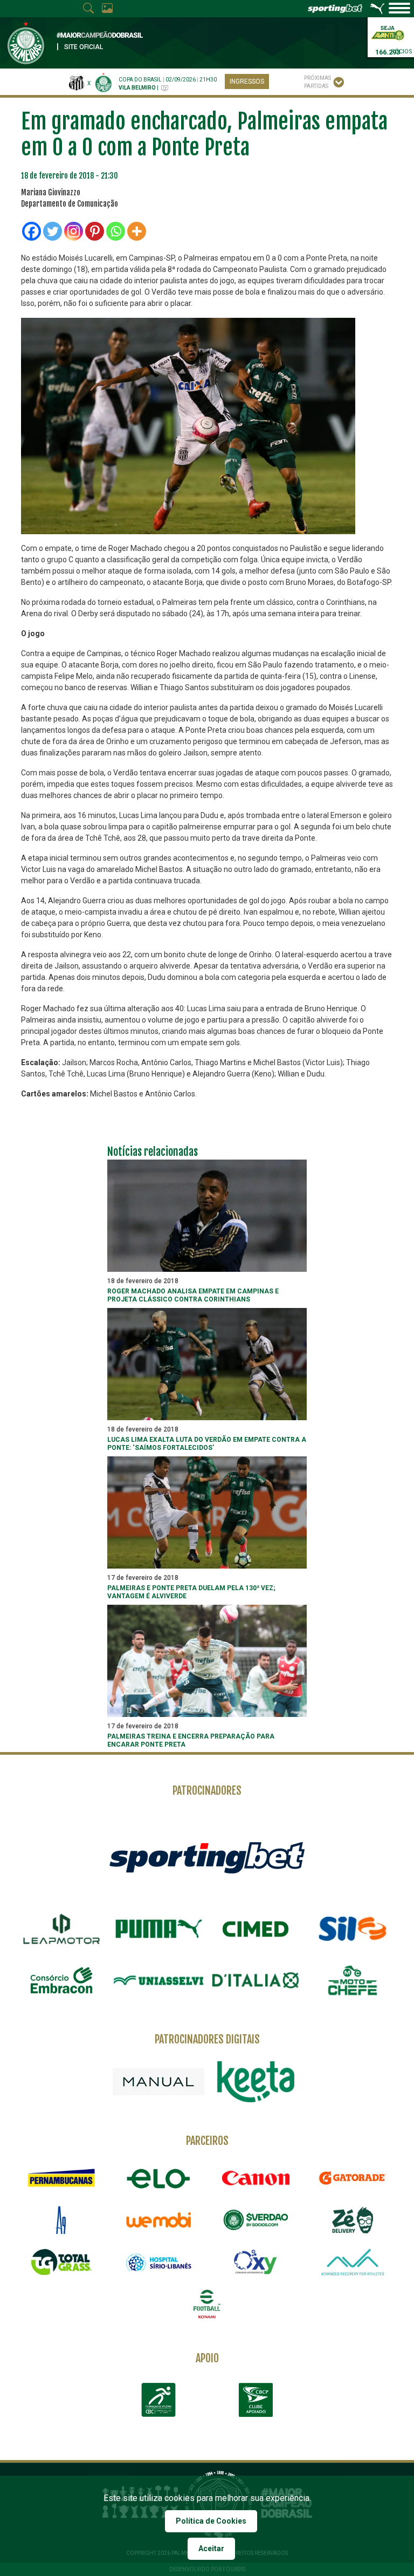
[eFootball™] (207, 2304)
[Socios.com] (256, 2220)
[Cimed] (256, 1929)
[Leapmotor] (61, 1929)
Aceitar (211, 2548)
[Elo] (158, 2178)
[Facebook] (32, 231)
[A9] (61, 2220)
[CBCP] (256, 2400)
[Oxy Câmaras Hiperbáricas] (256, 2262)
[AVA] (353, 2262)
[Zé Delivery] (353, 2220)
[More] (137, 231)
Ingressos (247, 81)
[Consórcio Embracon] (61, 1980)
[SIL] (353, 1929)
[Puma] (158, 1929)
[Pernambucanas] (61, 2178)
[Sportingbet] (207, 1857)
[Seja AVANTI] (388, 32)
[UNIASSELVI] (158, 1980)
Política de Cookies (211, 2521)
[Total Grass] (61, 2262)
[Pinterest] (95, 231)
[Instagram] (74, 231)
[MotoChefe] (353, 1980)
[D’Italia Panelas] (256, 1980)
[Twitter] (53, 231)
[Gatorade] (353, 2178)
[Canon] (256, 2178)
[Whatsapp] (116, 231)
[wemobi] (158, 2220)
